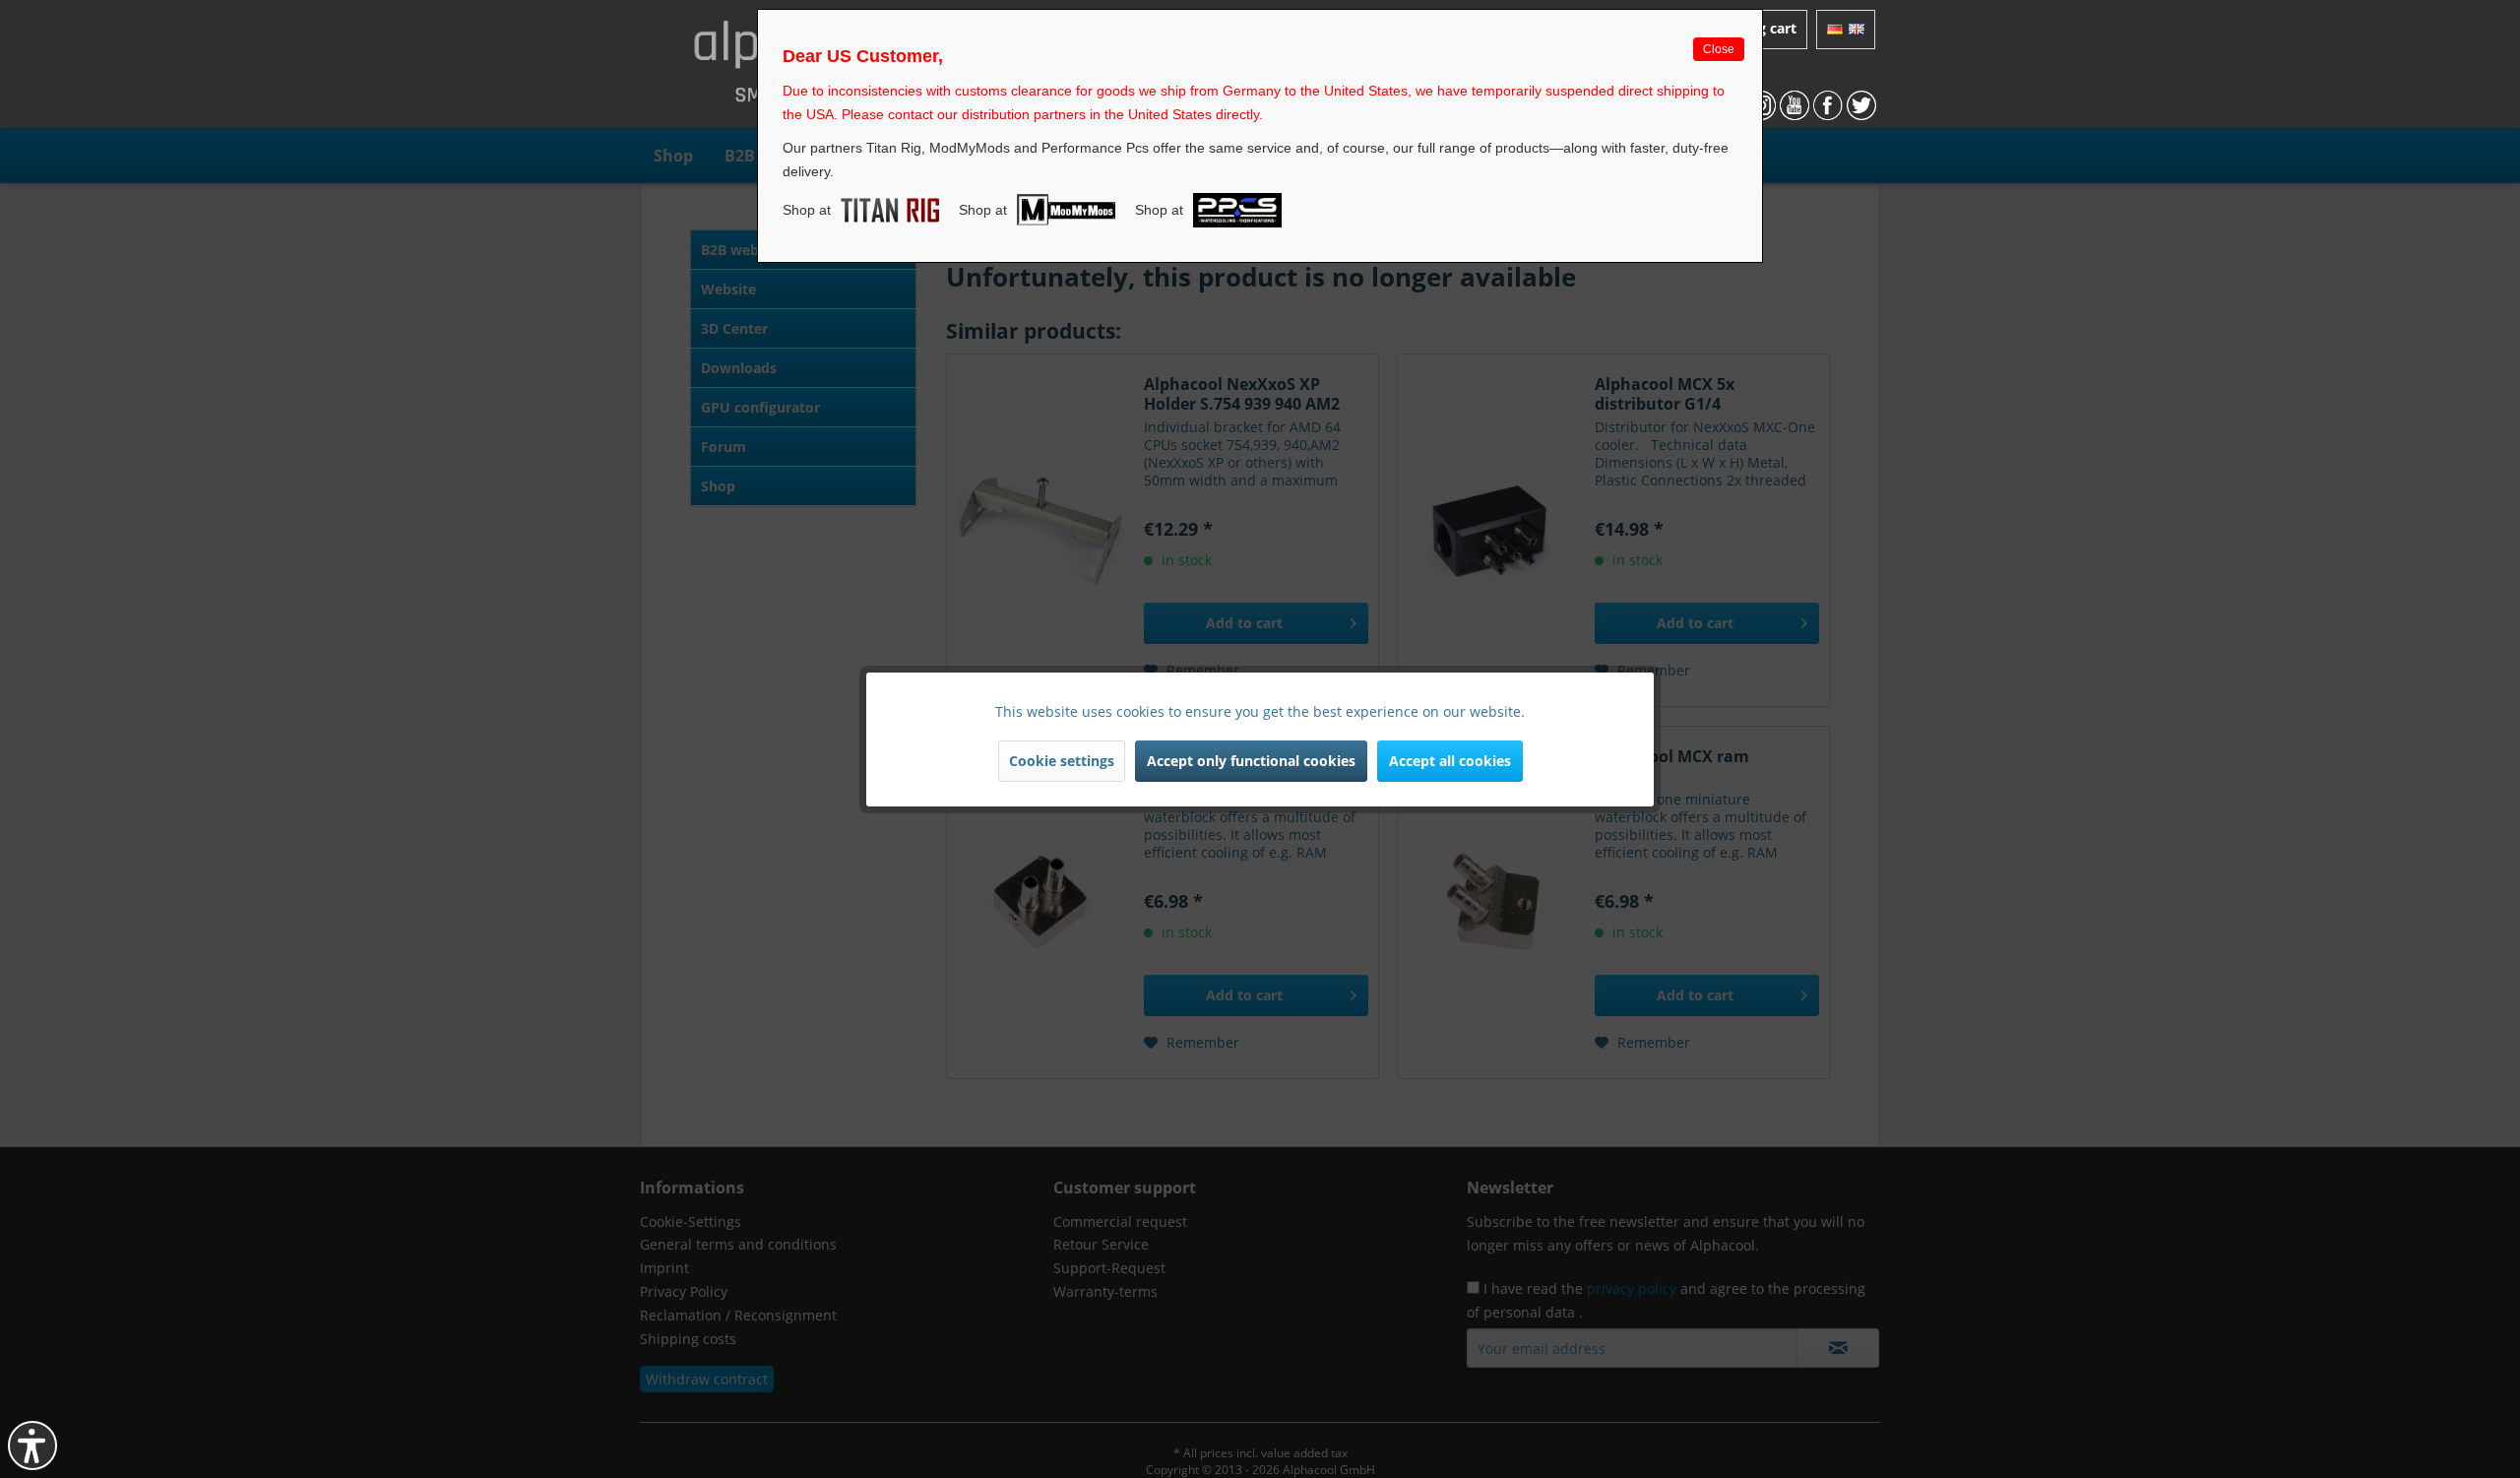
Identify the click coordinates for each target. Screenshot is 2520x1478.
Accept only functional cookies (1251, 761)
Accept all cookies (1450, 761)
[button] (32, 1446)
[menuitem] (1846, 30)
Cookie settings (1062, 761)
